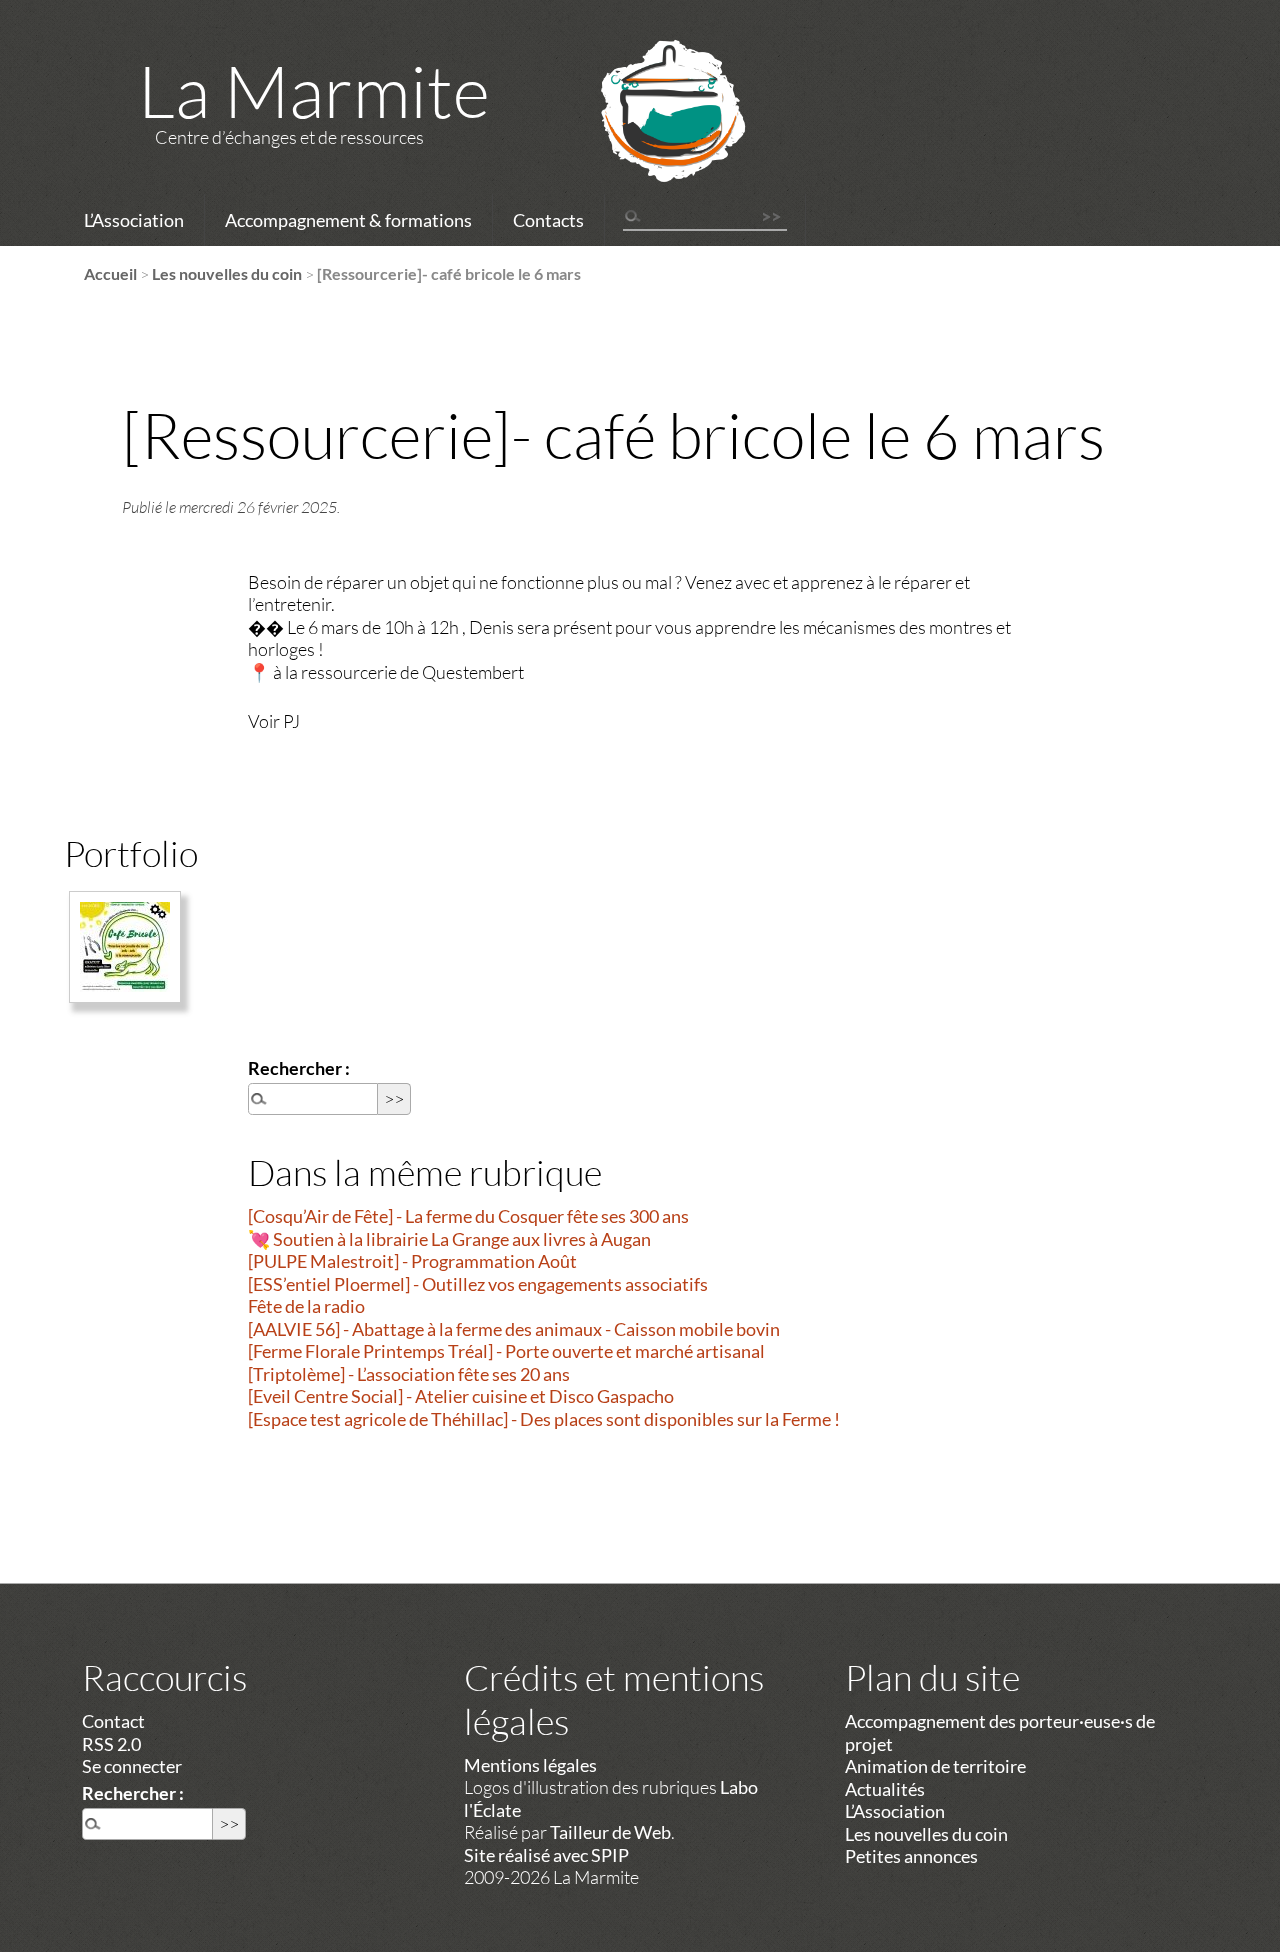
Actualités (885, 1789)
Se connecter (132, 1766)
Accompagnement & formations (348, 220)
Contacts (548, 220)
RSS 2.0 (111, 1744)
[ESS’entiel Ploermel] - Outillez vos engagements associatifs (478, 1284)
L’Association (134, 220)
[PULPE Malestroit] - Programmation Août (412, 1261)
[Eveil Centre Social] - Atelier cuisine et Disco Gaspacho (461, 1396)
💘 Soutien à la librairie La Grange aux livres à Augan (449, 1239)
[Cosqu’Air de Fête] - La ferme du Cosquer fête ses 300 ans (468, 1216)
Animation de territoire (935, 1766)
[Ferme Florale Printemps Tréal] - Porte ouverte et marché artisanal (506, 1351)
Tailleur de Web (610, 1832)
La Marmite (314, 90)
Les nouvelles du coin (227, 273)
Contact (113, 1721)
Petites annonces (911, 1856)
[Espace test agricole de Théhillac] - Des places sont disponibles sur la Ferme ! (544, 1419)
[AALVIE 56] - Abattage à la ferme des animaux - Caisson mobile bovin (514, 1329)
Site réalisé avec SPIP (546, 1855)
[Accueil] (647, 137)
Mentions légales (530, 1765)
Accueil (110, 273)
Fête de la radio (306, 1306)
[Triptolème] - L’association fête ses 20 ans (409, 1374)
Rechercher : (299, 1068)
